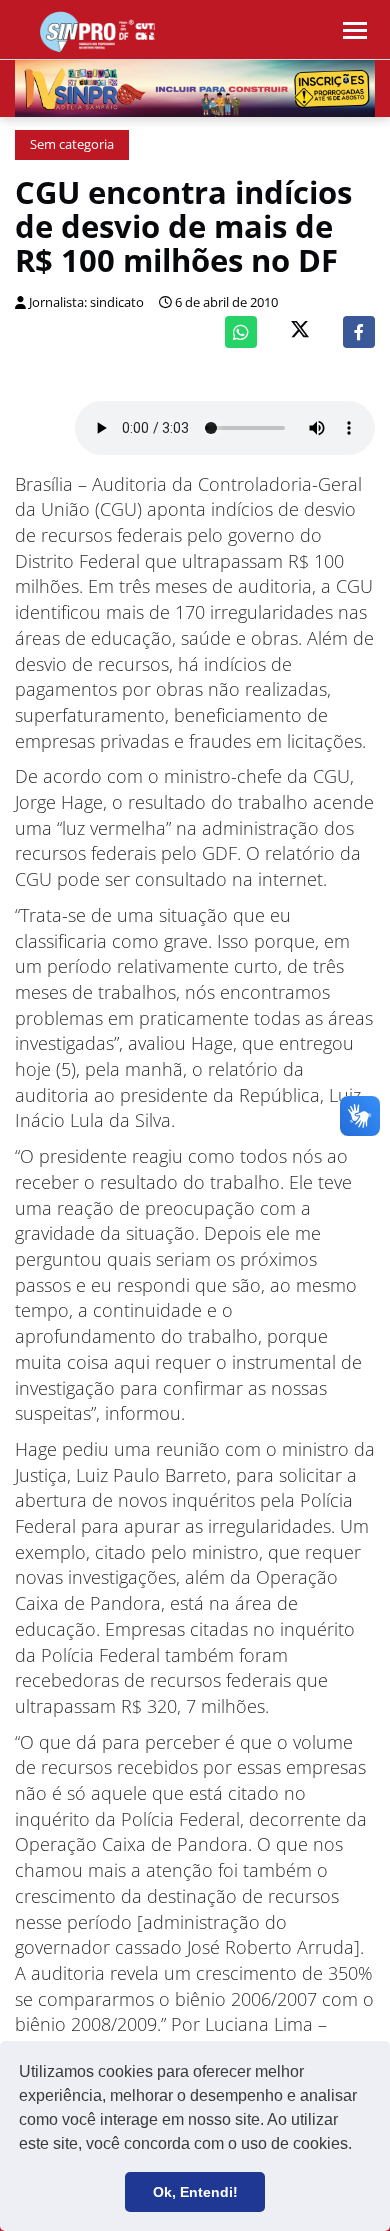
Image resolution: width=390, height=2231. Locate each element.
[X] (300, 331)
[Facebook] (359, 332)
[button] (359, 2146)
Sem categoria (72, 144)
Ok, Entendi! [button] (195, 2192)
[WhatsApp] (241, 332)
